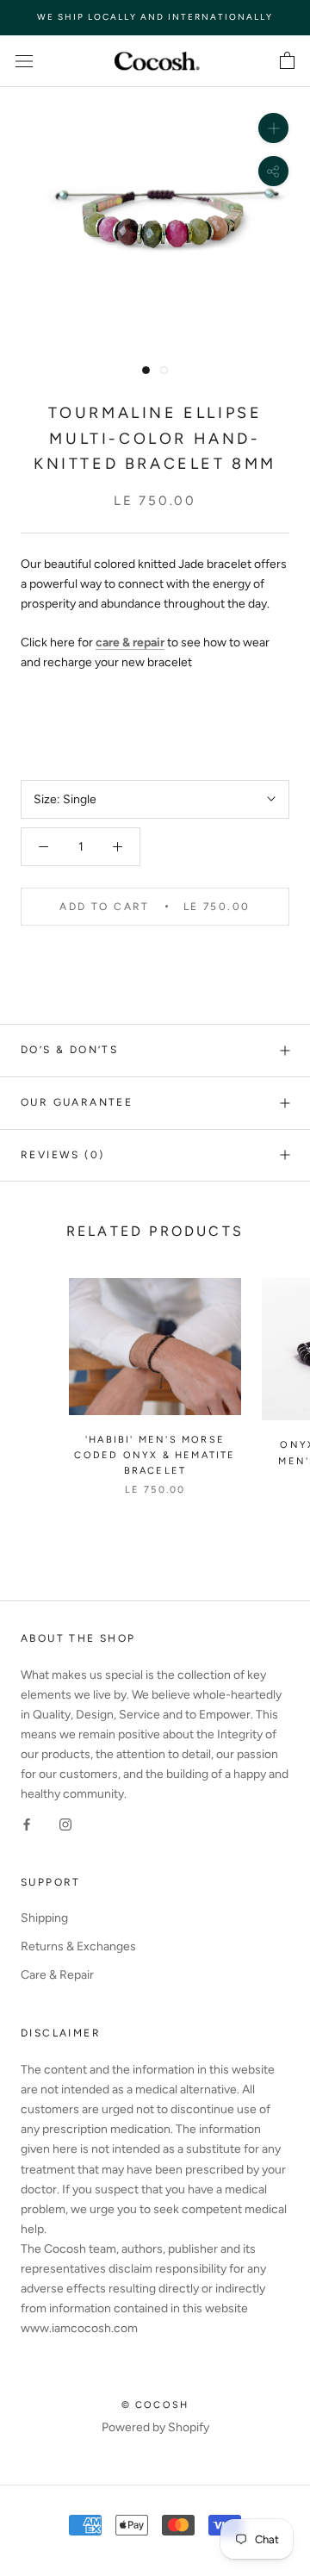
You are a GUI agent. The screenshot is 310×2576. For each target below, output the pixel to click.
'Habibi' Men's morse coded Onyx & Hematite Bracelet (155, 1455)
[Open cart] (287, 61)
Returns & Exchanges (78, 1946)
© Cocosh (155, 2405)
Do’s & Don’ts (69, 1050)
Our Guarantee (77, 1102)
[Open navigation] (24, 61)
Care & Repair (57, 1975)
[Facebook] (27, 1823)
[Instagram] (65, 1823)
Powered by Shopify (155, 2427)
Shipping (44, 1918)
